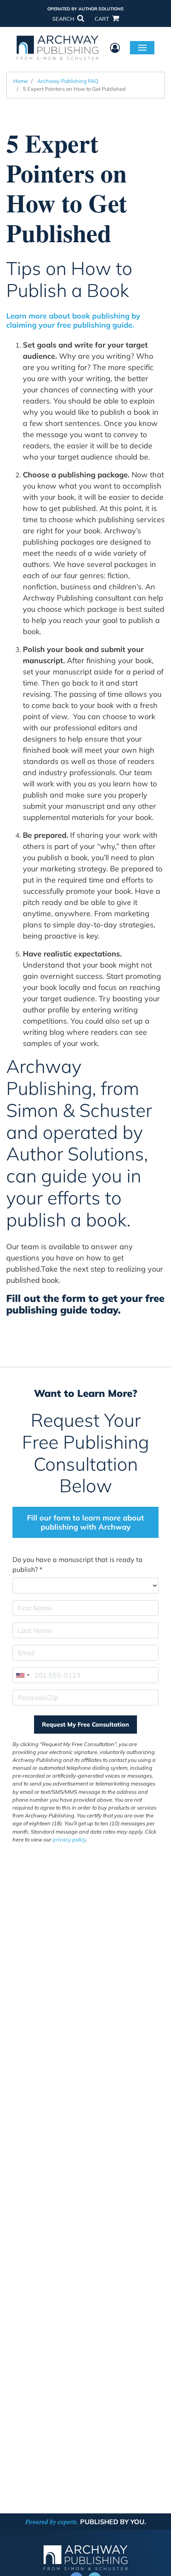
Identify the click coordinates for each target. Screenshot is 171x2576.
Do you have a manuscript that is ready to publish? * (77, 1564)
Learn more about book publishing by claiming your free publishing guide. (73, 320)
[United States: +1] (22, 1675)
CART (103, 19)
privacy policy (69, 1839)
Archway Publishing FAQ (68, 81)
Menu (142, 47)
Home (21, 81)
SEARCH (64, 19)
